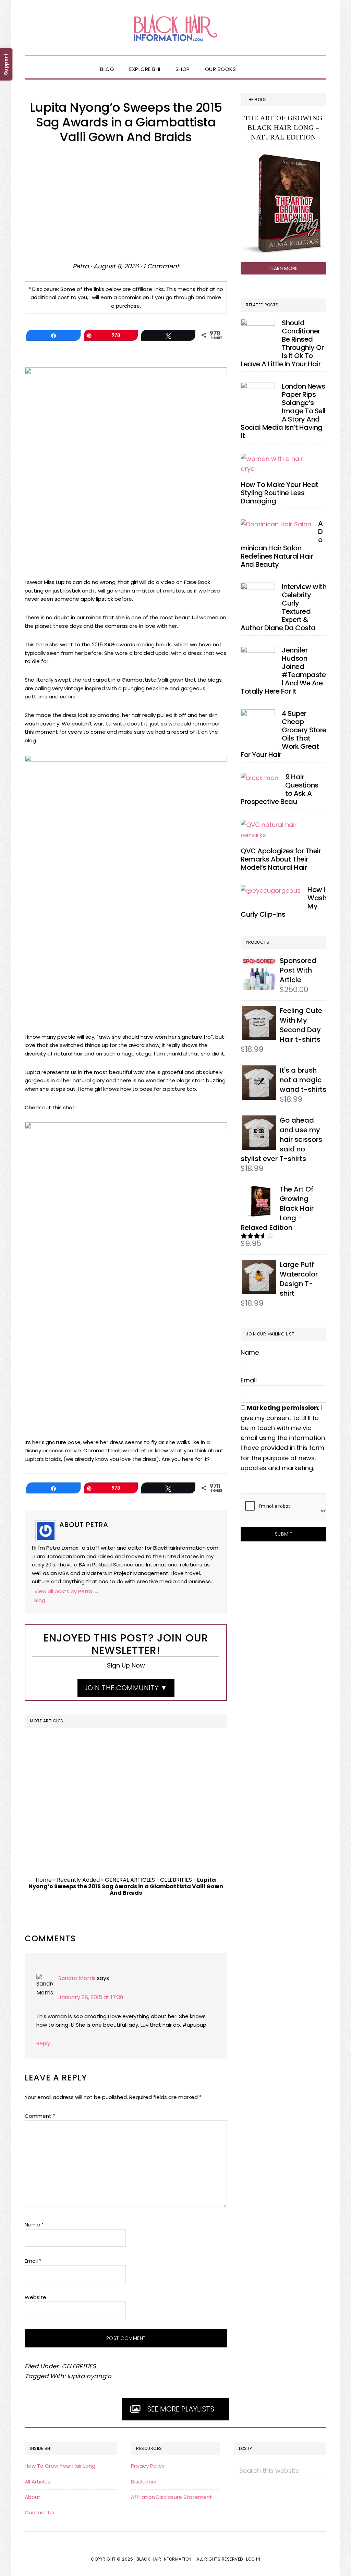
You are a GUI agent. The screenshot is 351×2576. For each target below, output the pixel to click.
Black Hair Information (175, 27)
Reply (43, 2043)
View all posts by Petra (66, 1591)
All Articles (38, 2482)
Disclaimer (144, 2482)
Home (44, 1880)
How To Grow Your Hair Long (60, 2466)
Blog (40, 1600)
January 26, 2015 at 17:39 (91, 1997)
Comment (40, 2116)
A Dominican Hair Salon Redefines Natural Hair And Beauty (282, 544)
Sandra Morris (77, 1978)
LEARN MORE (283, 268)
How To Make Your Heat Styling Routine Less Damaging (280, 493)
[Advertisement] (126, 203)
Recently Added (78, 1880)
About (33, 2497)
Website (35, 2297)
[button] (251, 63)
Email (33, 2261)
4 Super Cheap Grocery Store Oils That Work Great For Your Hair (283, 734)
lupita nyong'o (89, 2376)
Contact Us (39, 2512)
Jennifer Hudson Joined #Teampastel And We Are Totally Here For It (283, 671)
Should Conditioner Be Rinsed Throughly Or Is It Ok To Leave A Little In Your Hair (282, 343)
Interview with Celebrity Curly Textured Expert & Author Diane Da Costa (283, 607)
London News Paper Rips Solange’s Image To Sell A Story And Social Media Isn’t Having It (283, 411)
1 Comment (161, 266)
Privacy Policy (148, 2466)
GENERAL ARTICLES (130, 1880)
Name (34, 2225)
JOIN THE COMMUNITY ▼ (126, 1688)
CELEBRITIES (176, 1880)
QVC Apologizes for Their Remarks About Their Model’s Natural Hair (281, 859)
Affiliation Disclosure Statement (172, 2497)
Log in (253, 2559)
